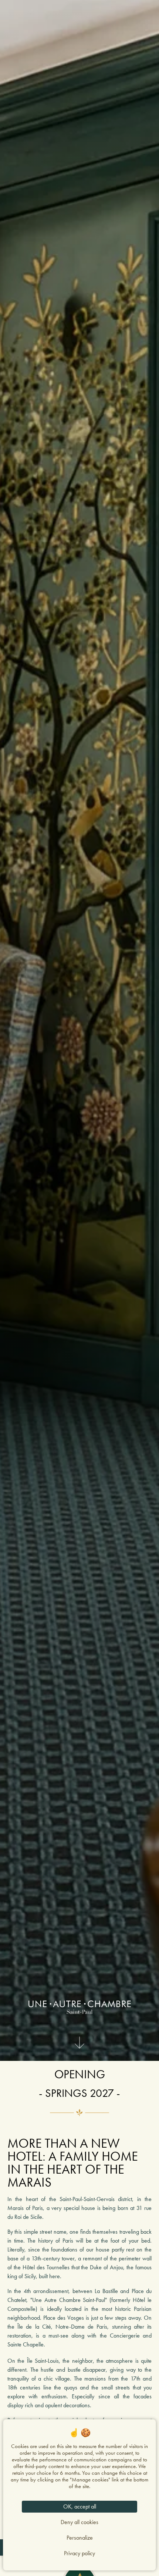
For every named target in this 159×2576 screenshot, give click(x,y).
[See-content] (79, 2045)
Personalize (80, 2538)
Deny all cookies (79, 2522)
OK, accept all (80, 2506)
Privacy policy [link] (79, 2553)
